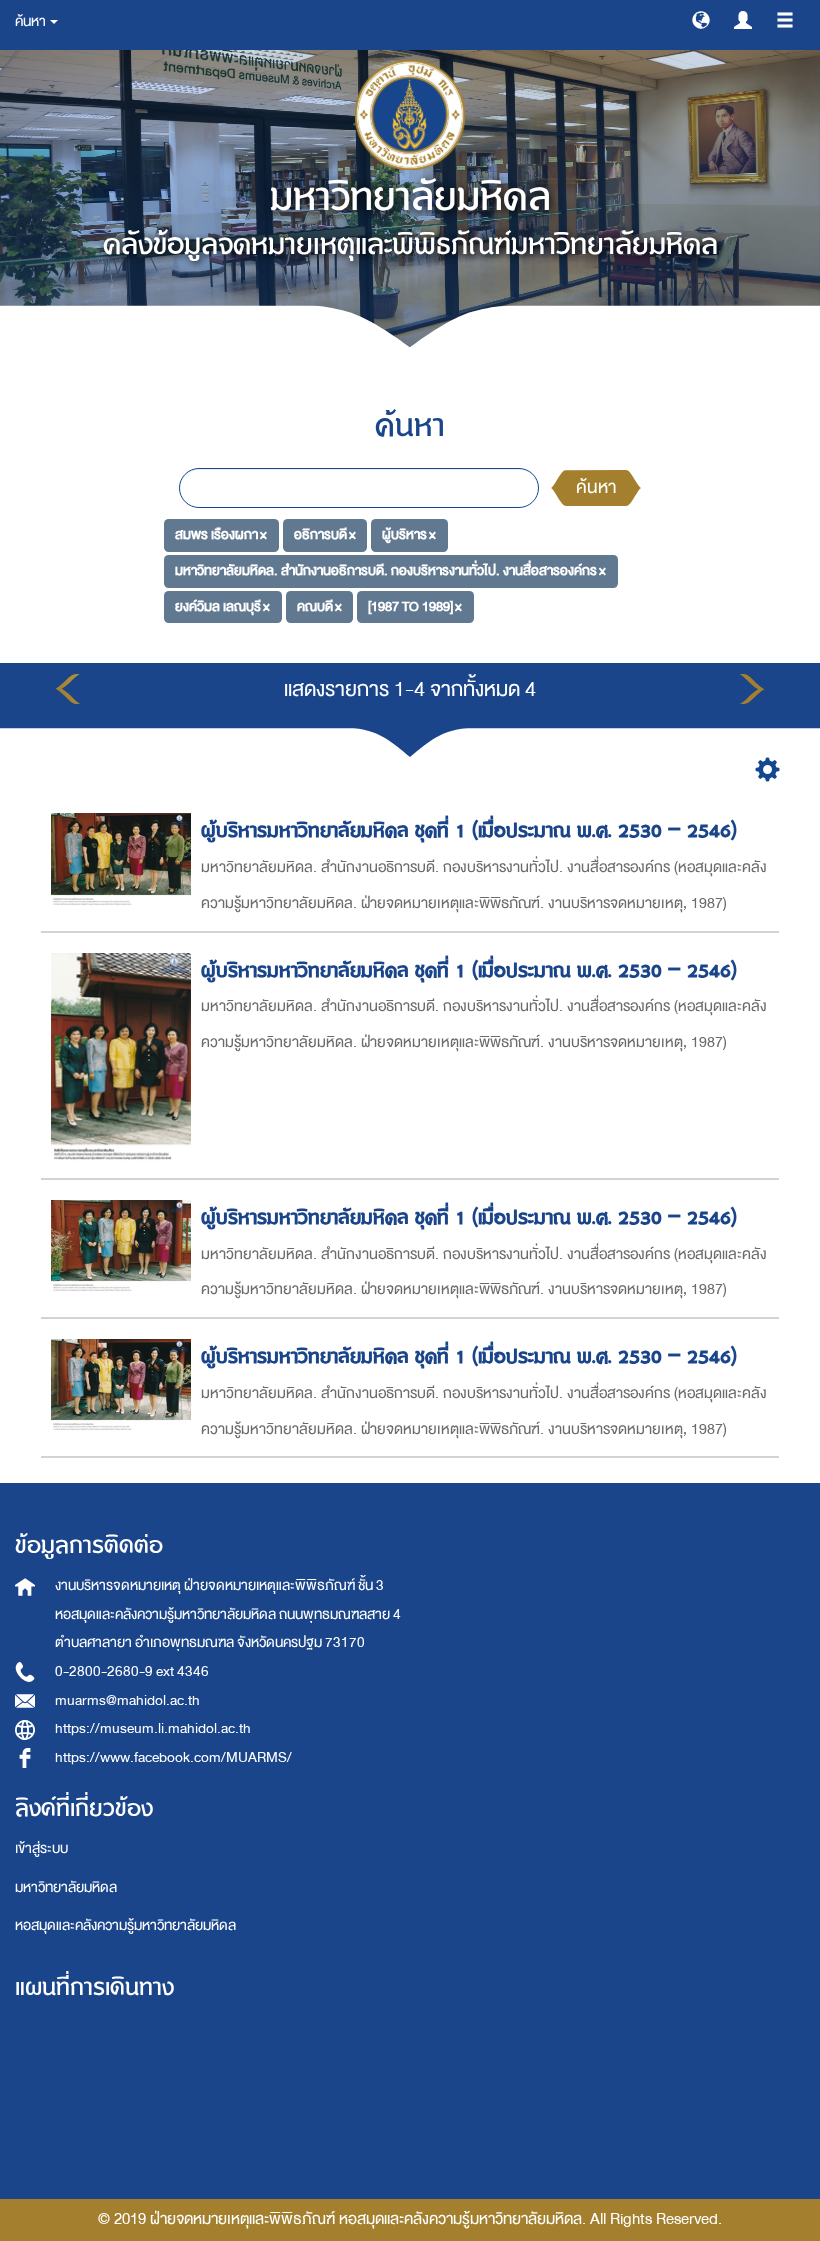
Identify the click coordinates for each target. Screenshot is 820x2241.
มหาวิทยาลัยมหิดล (66, 1887)
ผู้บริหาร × (409, 534)
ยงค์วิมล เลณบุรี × (222, 606)
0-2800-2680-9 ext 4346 (132, 1671)
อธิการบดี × (325, 534)
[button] (701, 19)
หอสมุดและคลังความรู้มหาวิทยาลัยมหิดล (125, 1925)
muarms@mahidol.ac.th (127, 1700)
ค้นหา (596, 487)
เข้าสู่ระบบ (41, 1848)
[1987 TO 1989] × (415, 606)
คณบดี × (319, 606)
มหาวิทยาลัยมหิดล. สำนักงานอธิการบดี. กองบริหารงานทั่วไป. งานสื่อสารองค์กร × (390, 570)
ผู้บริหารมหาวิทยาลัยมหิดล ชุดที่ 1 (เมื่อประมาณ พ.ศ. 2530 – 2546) (469, 830)
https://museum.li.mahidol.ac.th (153, 1728)
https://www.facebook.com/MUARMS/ (173, 1757)
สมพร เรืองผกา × (221, 534)
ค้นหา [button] (31, 21)
